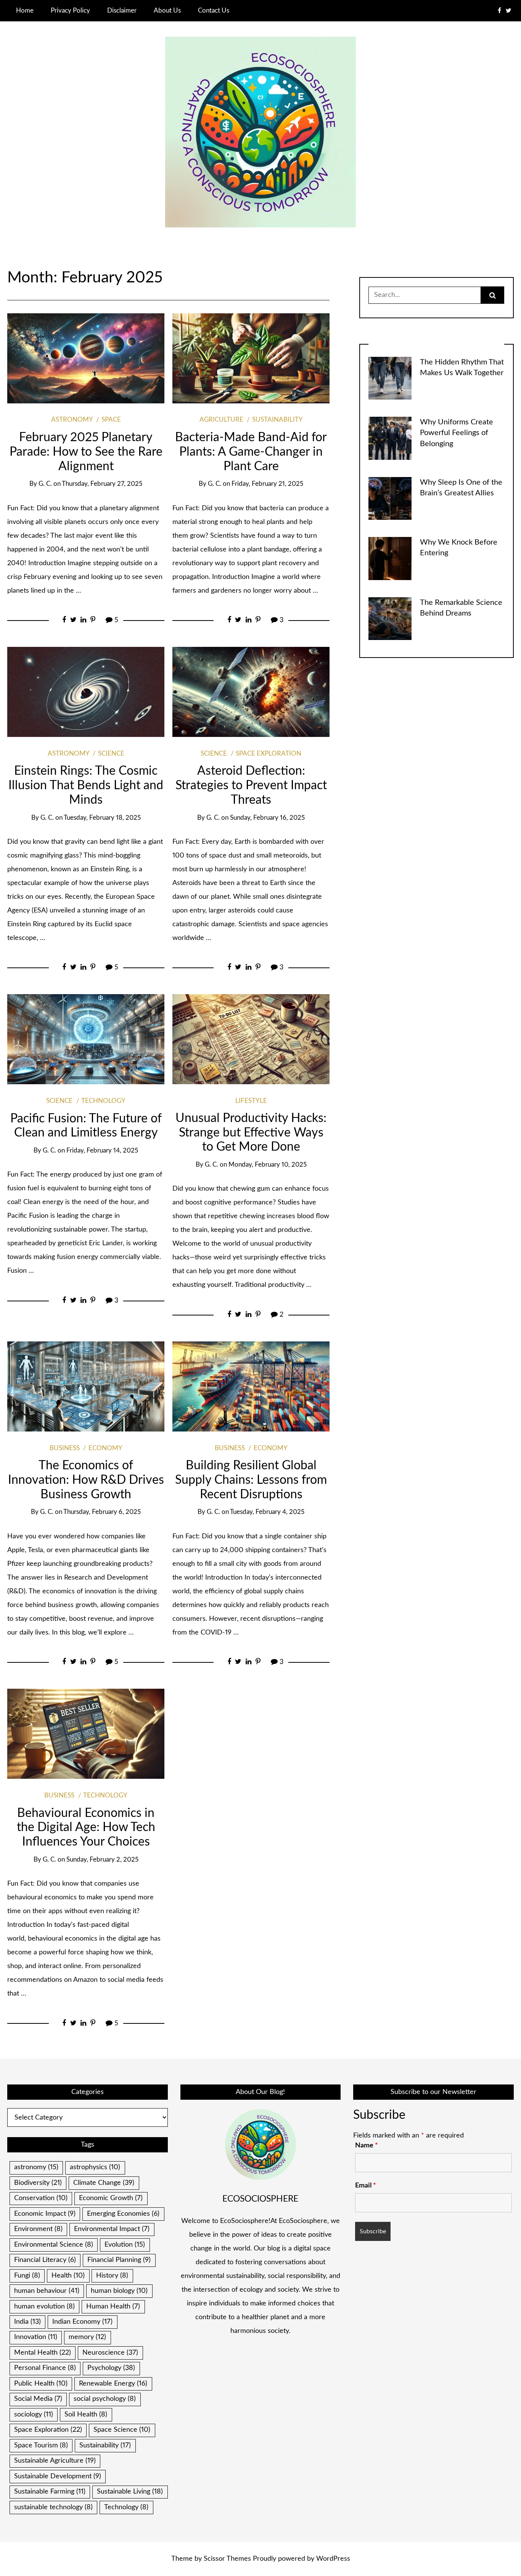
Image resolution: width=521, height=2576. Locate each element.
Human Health (113, 2307)
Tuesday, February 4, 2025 (267, 1512)
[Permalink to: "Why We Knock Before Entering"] (390, 558)
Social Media (38, 2399)
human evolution (44, 2307)
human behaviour (47, 2291)
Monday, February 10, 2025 (268, 1165)
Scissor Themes (227, 2559)
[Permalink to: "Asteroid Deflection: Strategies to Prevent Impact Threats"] (251, 692)
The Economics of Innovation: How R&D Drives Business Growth (86, 1480)
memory (87, 2337)
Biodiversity (38, 2183)
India (27, 2322)
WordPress (333, 2559)
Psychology (111, 2368)
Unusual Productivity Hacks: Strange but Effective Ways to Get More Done (251, 1133)
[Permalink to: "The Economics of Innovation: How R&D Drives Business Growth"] (86, 1386)
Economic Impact (45, 2214)
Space (111, 420)
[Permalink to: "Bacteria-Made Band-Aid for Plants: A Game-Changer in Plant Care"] (251, 358)
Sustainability (277, 420)
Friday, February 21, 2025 (267, 484)
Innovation (36, 2337)
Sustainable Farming (50, 2492)
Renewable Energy (113, 2384)
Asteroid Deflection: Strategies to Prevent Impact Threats (251, 786)
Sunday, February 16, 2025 (267, 818)
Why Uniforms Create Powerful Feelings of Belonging (457, 433)
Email (366, 2186)
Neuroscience (110, 2353)
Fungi (27, 2276)
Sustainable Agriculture (55, 2461)
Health (68, 2276)
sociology (34, 2415)
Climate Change (104, 2183)
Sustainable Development (58, 2476)
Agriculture (221, 420)
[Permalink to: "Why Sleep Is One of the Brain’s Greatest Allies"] (390, 498)
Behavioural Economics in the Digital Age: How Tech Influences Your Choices (86, 1828)
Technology (103, 1101)
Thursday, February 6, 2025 (102, 1512)
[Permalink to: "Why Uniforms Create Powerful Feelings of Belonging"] (390, 438)
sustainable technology (53, 2507)
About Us (167, 10)
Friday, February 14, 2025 (102, 1151)
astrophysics (95, 2167)
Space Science (122, 2430)
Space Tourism (41, 2445)
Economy (105, 1448)
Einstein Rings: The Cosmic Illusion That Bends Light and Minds (86, 786)
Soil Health (86, 2415)
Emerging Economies (123, 2214)
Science (111, 754)
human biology (119, 2291)
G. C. (45, 484)
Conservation (41, 2198)
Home (25, 10)
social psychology (105, 2399)
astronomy (36, 2167)
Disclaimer (122, 10)
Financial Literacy (45, 2260)
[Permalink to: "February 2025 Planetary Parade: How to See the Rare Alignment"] (86, 358)
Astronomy (72, 420)
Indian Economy (82, 2322)
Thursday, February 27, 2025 (102, 484)
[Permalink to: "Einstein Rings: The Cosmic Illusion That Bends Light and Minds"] (86, 692)
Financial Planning (119, 2260)
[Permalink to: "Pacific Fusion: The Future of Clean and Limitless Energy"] (86, 1039)
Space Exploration (269, 754)
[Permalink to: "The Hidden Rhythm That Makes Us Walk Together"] (390, 378)
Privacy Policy (70, 10)
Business (65, 1448)
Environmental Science (54, 2245)
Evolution (125, 2245)
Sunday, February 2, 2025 (102, 1860)
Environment (38, 2229)
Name (367, 2146)
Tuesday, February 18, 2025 (102, 818)
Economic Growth (111, 2198)
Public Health (41, 2384)
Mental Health (43, 2353)
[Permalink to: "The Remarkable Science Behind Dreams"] (390, 618)
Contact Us (214, 10)
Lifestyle (251, 1101)
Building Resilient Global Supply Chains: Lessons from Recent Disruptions (251, 1480)
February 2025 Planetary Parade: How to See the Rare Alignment (86, 452)
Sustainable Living (130, 2492)
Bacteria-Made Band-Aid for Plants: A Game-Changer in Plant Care (251, 452)
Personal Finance (45, 2368)
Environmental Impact (112, 2229)
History (112, 2276)
